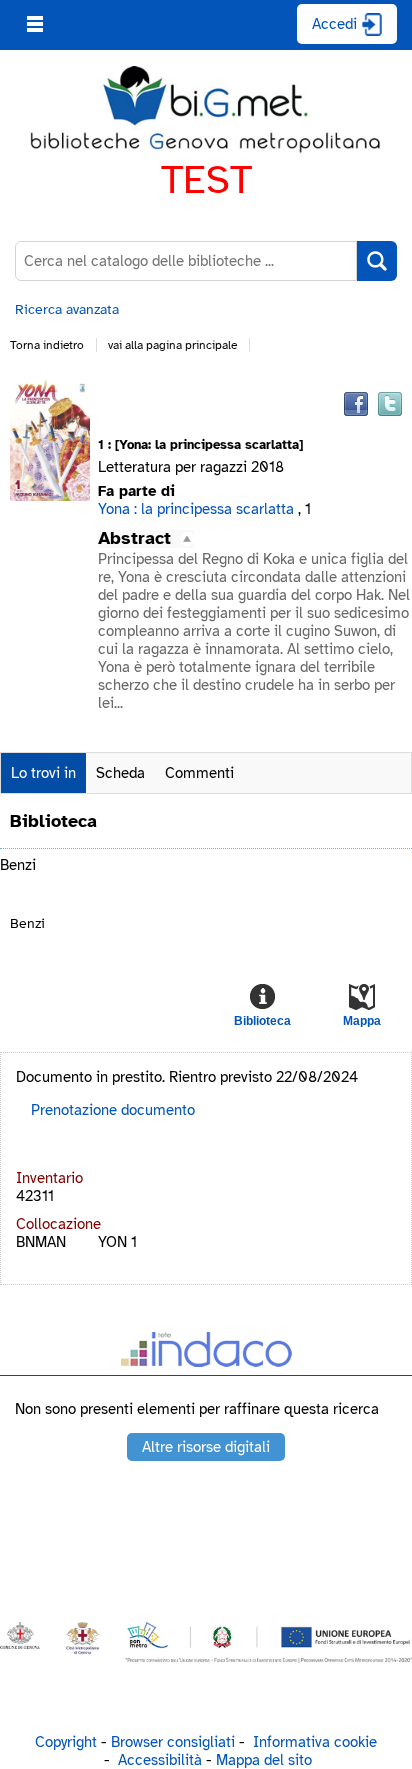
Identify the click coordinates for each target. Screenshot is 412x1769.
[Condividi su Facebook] (356, 404)
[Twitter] (390, 404)
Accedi (334, 24)
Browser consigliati (173, 1742)
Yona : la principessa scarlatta (196, 509)
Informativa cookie (315, 1742)
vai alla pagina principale (172, 345)
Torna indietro (47, 345)
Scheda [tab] (120, 773)
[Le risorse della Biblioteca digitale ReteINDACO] (206, 1353)
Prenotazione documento (113, 1110)
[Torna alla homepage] (206, 110)
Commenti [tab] (199, 773)
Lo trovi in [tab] (43, 773)
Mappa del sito (264, 1760)
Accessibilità (160, 1760)
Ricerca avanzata (67, 309)
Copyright (66, 1742)
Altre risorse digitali (206, 1447)
